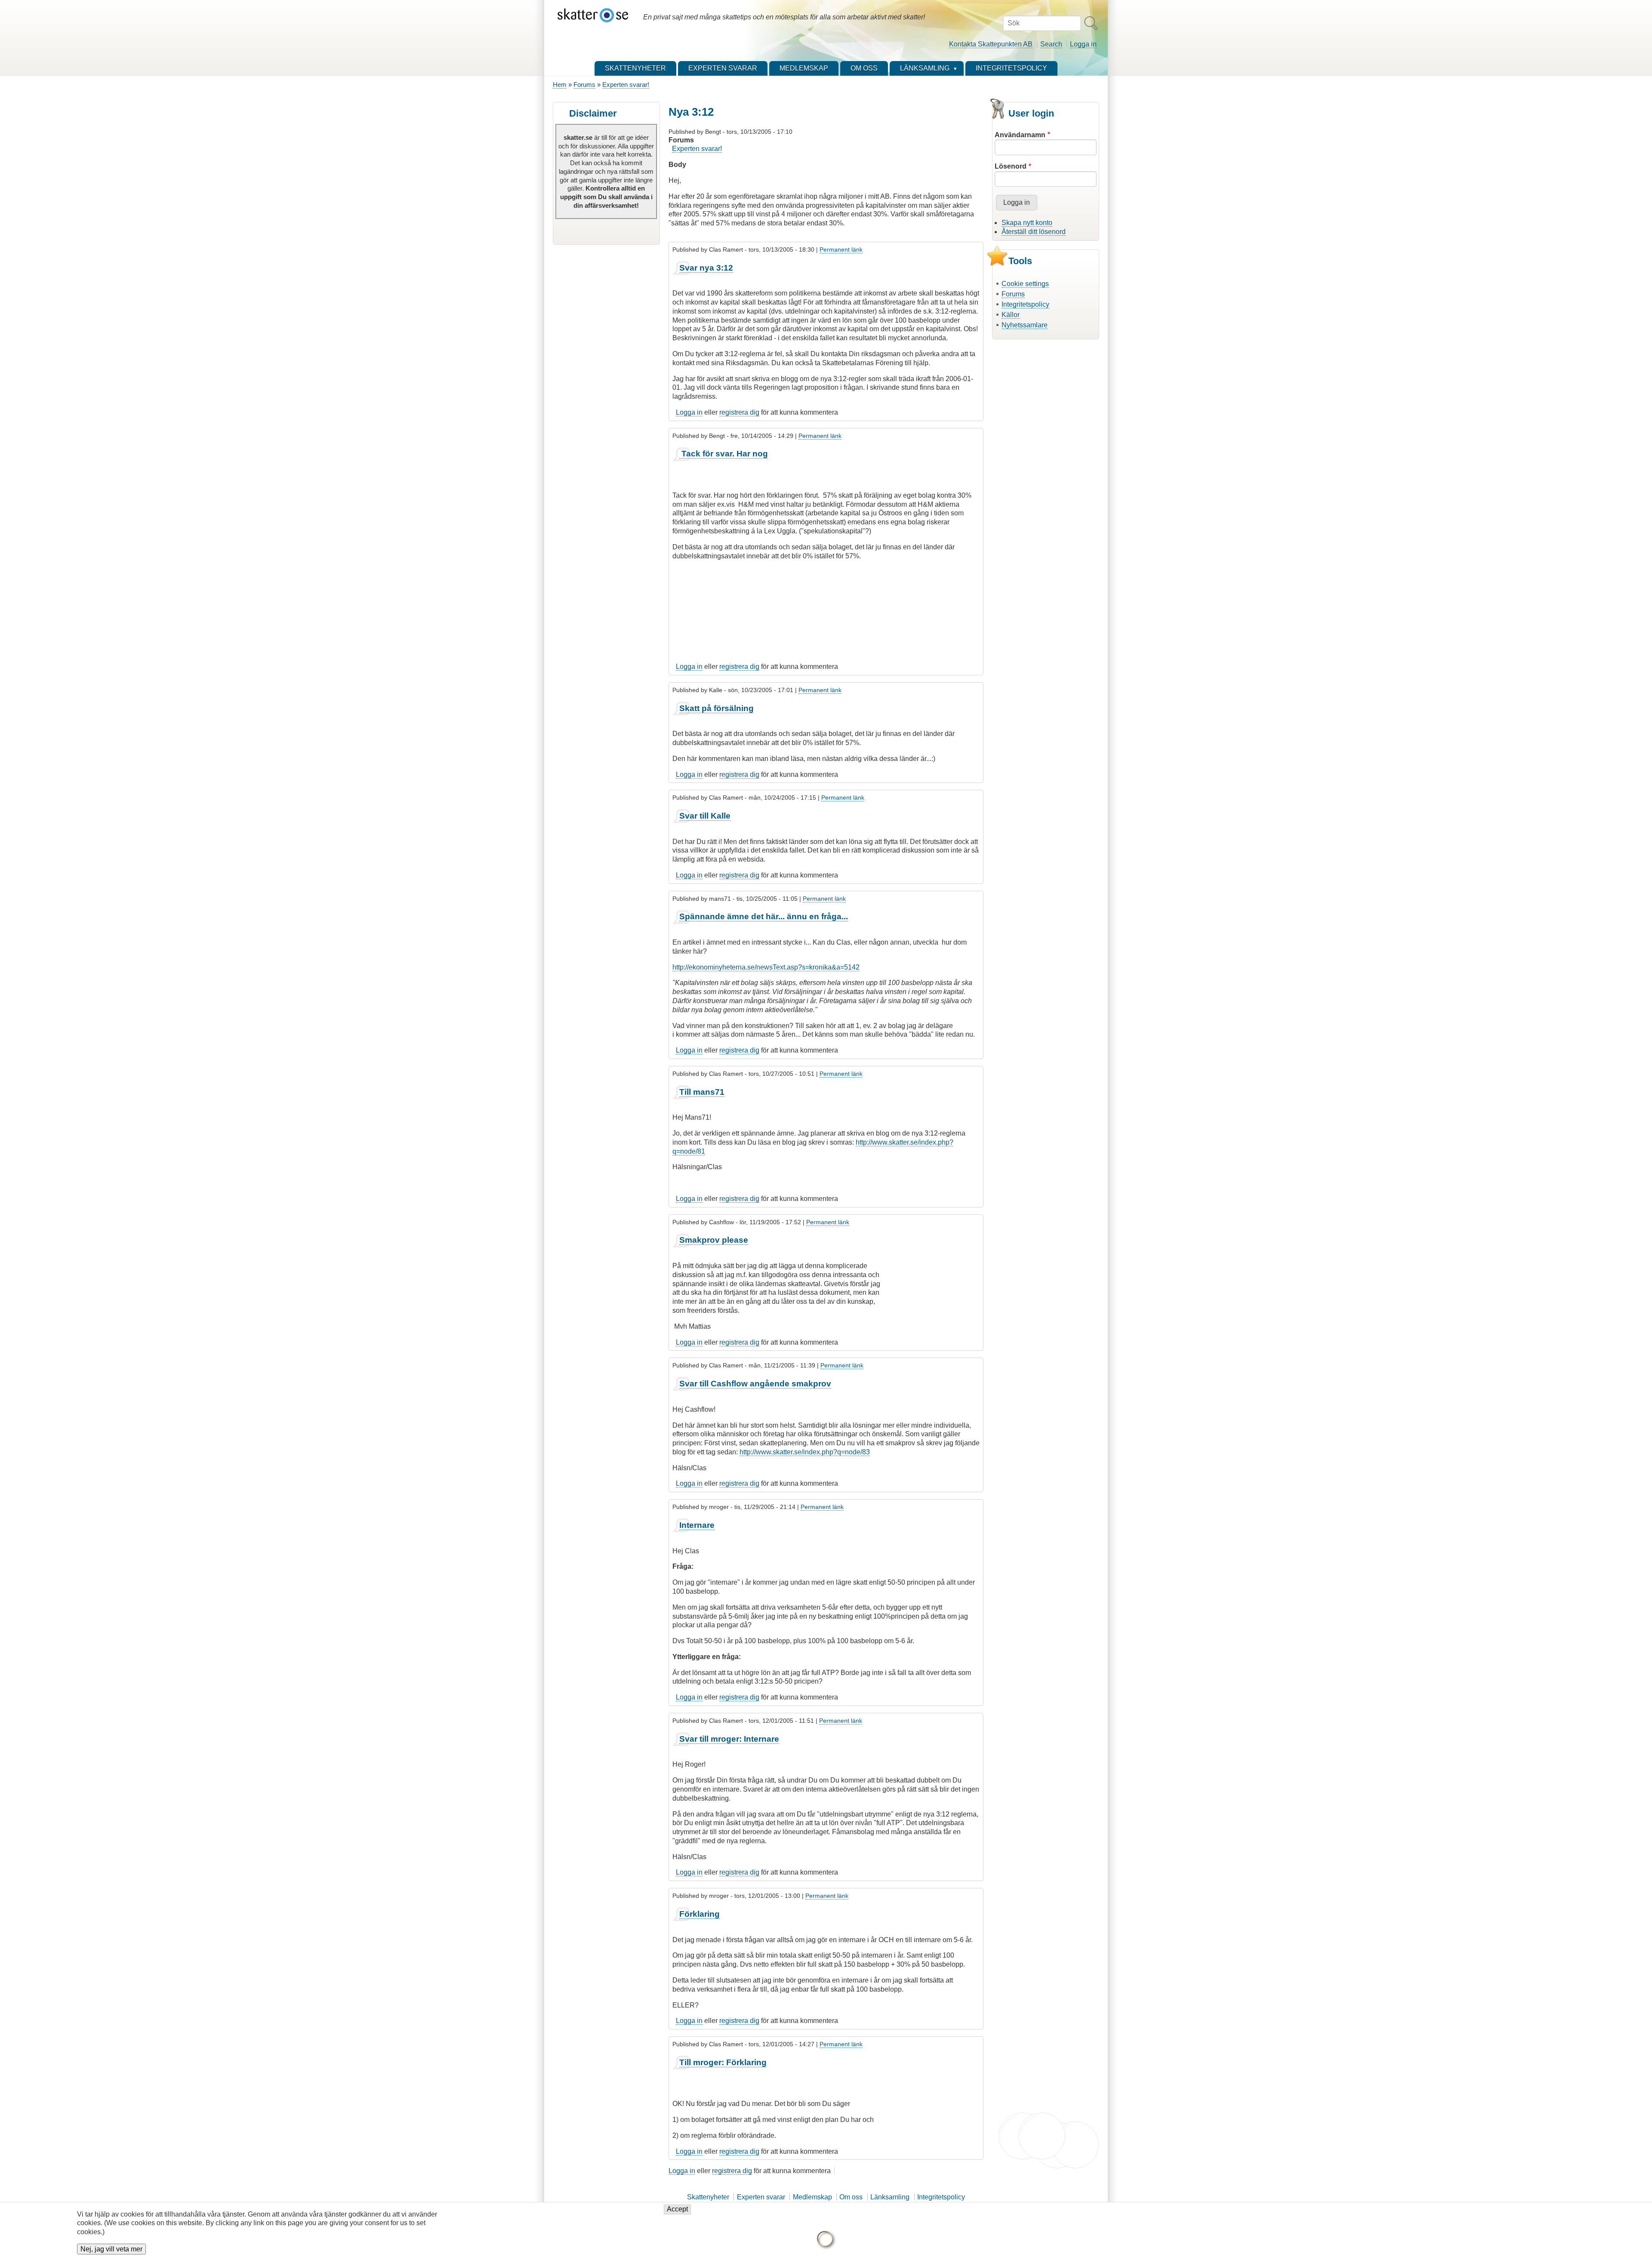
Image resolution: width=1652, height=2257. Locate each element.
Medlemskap (812, 2197)
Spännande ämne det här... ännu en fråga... (764, 916)
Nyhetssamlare (1025, 325)
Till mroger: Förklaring (723, 2062)
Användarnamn (1020, 135)
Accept (677, 2209)
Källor (1011, 315)
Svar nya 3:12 (706, 268)
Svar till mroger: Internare (729, 1739)
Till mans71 (702, 1092)
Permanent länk (841, 249)
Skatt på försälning (717, 708)
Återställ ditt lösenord (1034, 232)
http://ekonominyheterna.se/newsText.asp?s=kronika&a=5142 (766, 967)
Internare (697, 1525)
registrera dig (739, 412)
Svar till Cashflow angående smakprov (755, 1384)
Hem (560, 85)
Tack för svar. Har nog (724, 454)
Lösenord (1011, 166)
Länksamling (890, 2197)
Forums (584, 85)
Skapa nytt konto (1027, 223)
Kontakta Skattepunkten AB (991, 44)
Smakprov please (714, 1240)
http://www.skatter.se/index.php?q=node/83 (805, 1452)
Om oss (851, 2197)
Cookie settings (1025, 284)
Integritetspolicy (1025, 304)
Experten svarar (761, 2197)
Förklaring (700, 1914)
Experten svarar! (626, 85)
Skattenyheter (708, 2197)
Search (1051, 44)
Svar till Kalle (705, 816)
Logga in (1083, 44)
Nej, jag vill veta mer (111, 2249)
